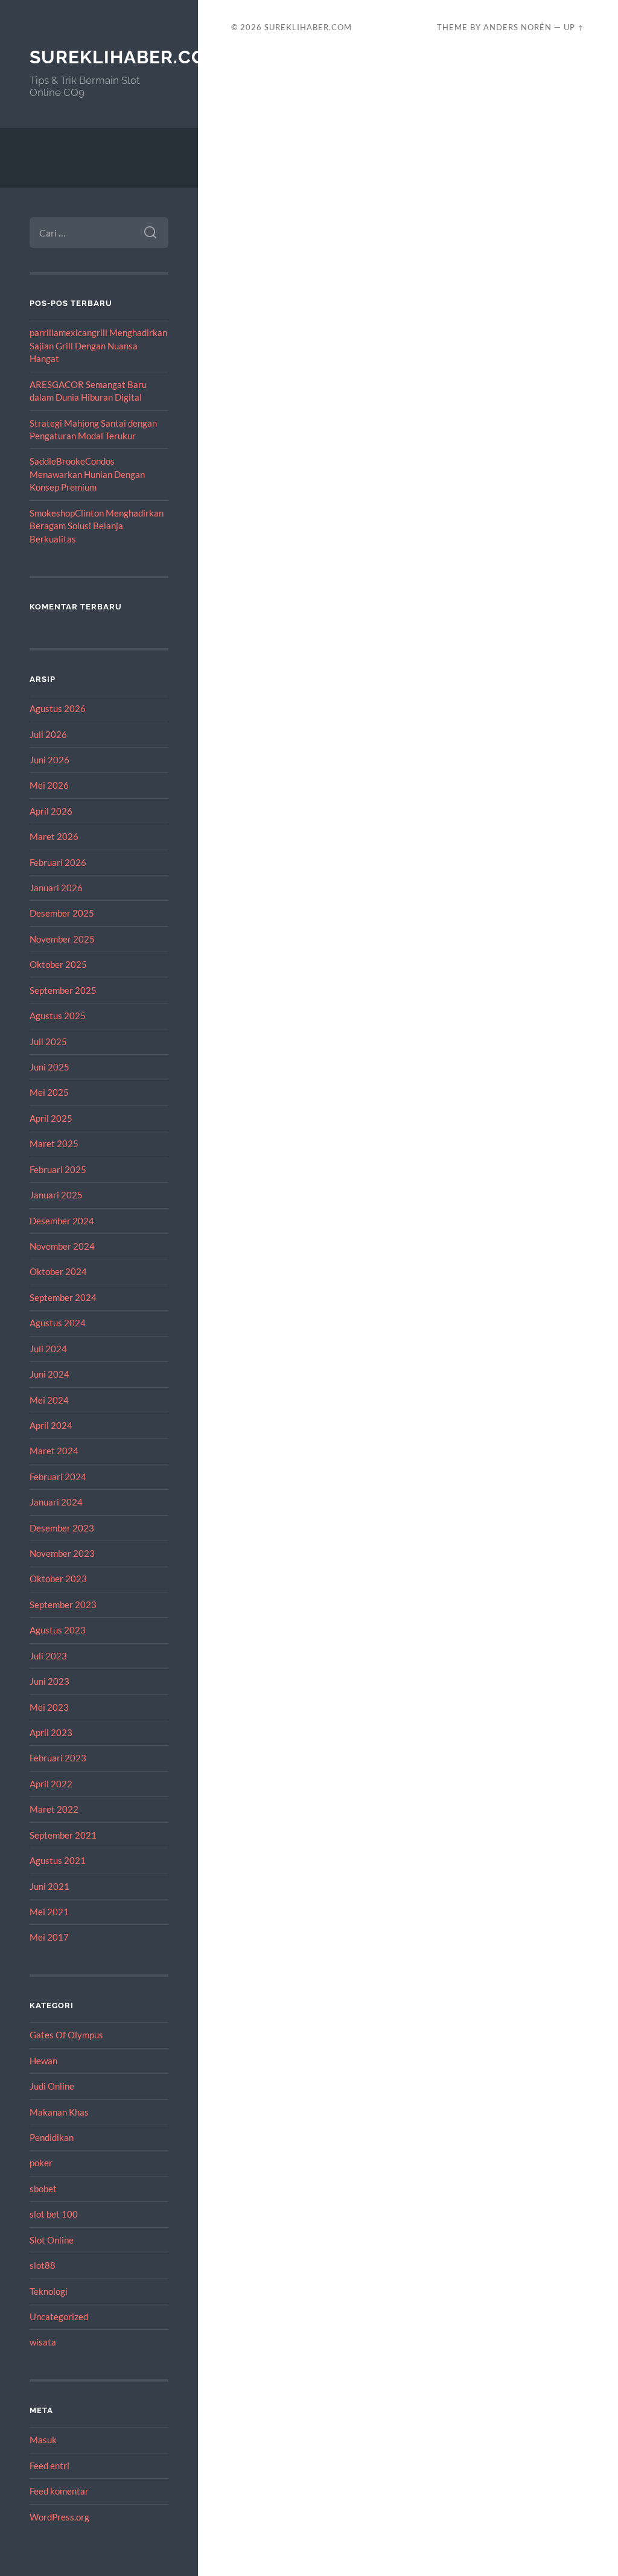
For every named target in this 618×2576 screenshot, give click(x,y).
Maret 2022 (54, 1809)
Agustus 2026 (58, 708)
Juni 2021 (49, 1886)
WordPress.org (59, 2517)
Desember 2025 (62, 913)
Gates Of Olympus (66, 2035)
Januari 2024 (56, 1502)
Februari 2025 (58, 1169)
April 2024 (51, 1425)
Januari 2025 (56, 1195)
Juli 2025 (48, 1042)
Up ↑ (574, 27)
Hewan (43, 2061)
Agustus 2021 (58, 1860)
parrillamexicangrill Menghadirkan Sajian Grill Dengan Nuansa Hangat (98, 345)
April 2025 (51, 1118)
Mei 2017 (49, 1937)
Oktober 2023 (58, 1579)
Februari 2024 (58, 1477)
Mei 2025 (49, 1092)
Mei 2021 (49, 1912)
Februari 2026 (58, 862)
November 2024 (62, 1246)
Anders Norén (518, 27)
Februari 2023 (58, 1758)
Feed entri (49, 2466)
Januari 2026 (56, 888)
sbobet (43, 2189)
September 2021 (63, 1835)
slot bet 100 (54, 2214)
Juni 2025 (49, 1067)
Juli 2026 (48, 734)
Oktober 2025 (58, 964)
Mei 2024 (49, 1400)
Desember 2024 (62, 1221)
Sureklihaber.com (126, 57)
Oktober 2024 (58, 1271)
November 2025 (62, 939)
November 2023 (62, 1553)
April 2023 (51, 1732)
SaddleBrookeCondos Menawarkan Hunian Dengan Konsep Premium (87, 474)
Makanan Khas (59, 2112)
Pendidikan (52, 2137)
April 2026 (51, 811)
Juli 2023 (48, 1656)
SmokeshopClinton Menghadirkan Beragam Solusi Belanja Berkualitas (97, 526)
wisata (43, 2342)
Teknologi (49, 2291)
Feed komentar (59, 2491)
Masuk (43, 2440)
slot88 (43, 2265)
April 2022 (51, 1784)
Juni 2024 (49, 1374)
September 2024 (63, 1297)
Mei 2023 (49, 1707)
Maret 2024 (54, 1451)
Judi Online (52, 2086)
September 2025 (63, 990)
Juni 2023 (49, 1681)
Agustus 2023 (58, 1630)
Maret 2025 (54, 1143)
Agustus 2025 (58, 1016)
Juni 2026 (49, 760)
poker (41, 2163)
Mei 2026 (49, 785)
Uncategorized (59, 2317)
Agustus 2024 (58, 1323)
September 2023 (63, 1604)
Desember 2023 (62, 1528)
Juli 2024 (48, 1349)
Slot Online (52, 2240)
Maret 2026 (54, 836)
